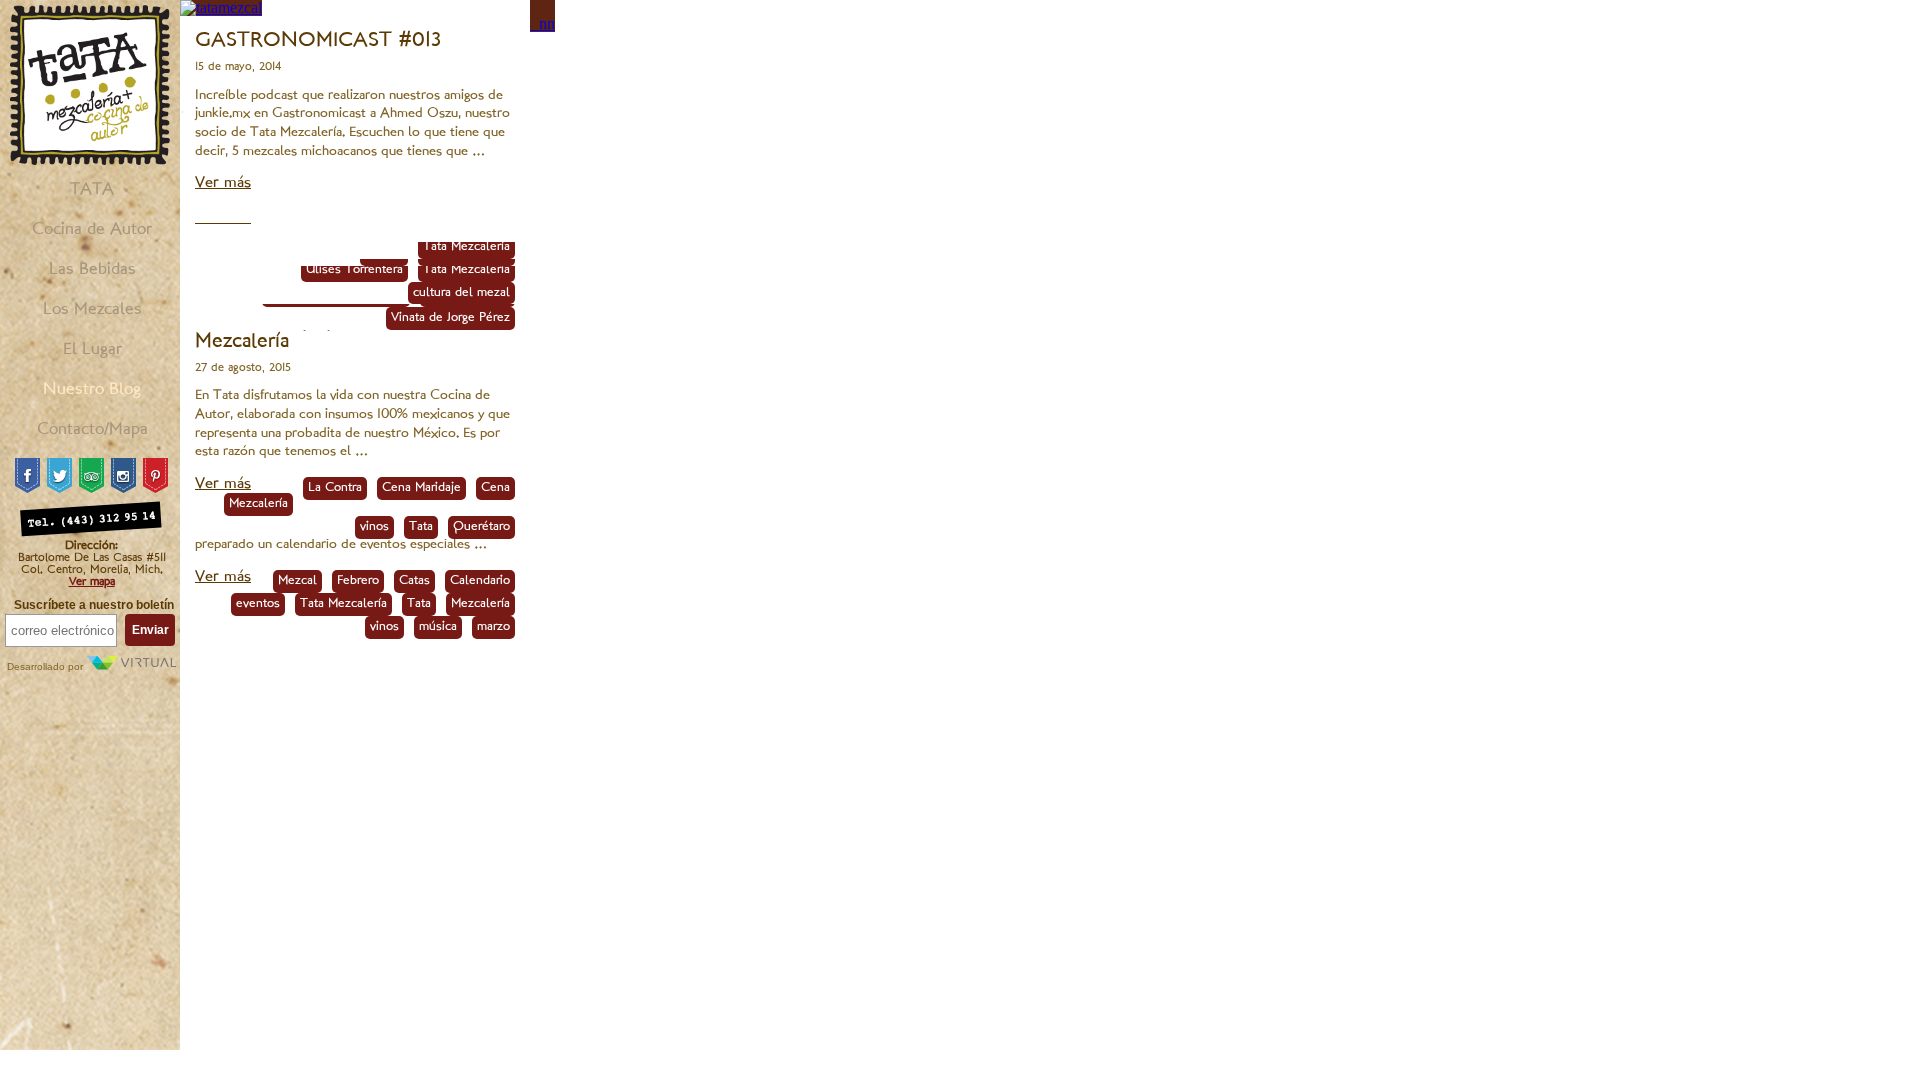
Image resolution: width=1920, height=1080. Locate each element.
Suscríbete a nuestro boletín (94, 605)
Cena (495, 488)
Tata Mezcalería (343, 604)
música (438, 627)
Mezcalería (480, 604)
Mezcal (297, 581)
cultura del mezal (461, 293)
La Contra (335, 488)
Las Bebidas (92, 270)
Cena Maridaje (421, 488)
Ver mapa (92, 582)
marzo (493, 627)
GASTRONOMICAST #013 (318, 41)
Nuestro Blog (92, 390)
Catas (414, 581)
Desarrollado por (46, 666)
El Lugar (92, 350)
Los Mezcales (92, 310)
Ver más (223, 577)
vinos (384, 627)
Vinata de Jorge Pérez (450, 318)
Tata (419, 604)
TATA (92, 190)
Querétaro (481, 527)
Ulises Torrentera (354, 270)
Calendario (480, 581)
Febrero (358, 581)
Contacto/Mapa (92, 430)
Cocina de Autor (92, 230)
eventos (258, 604)
